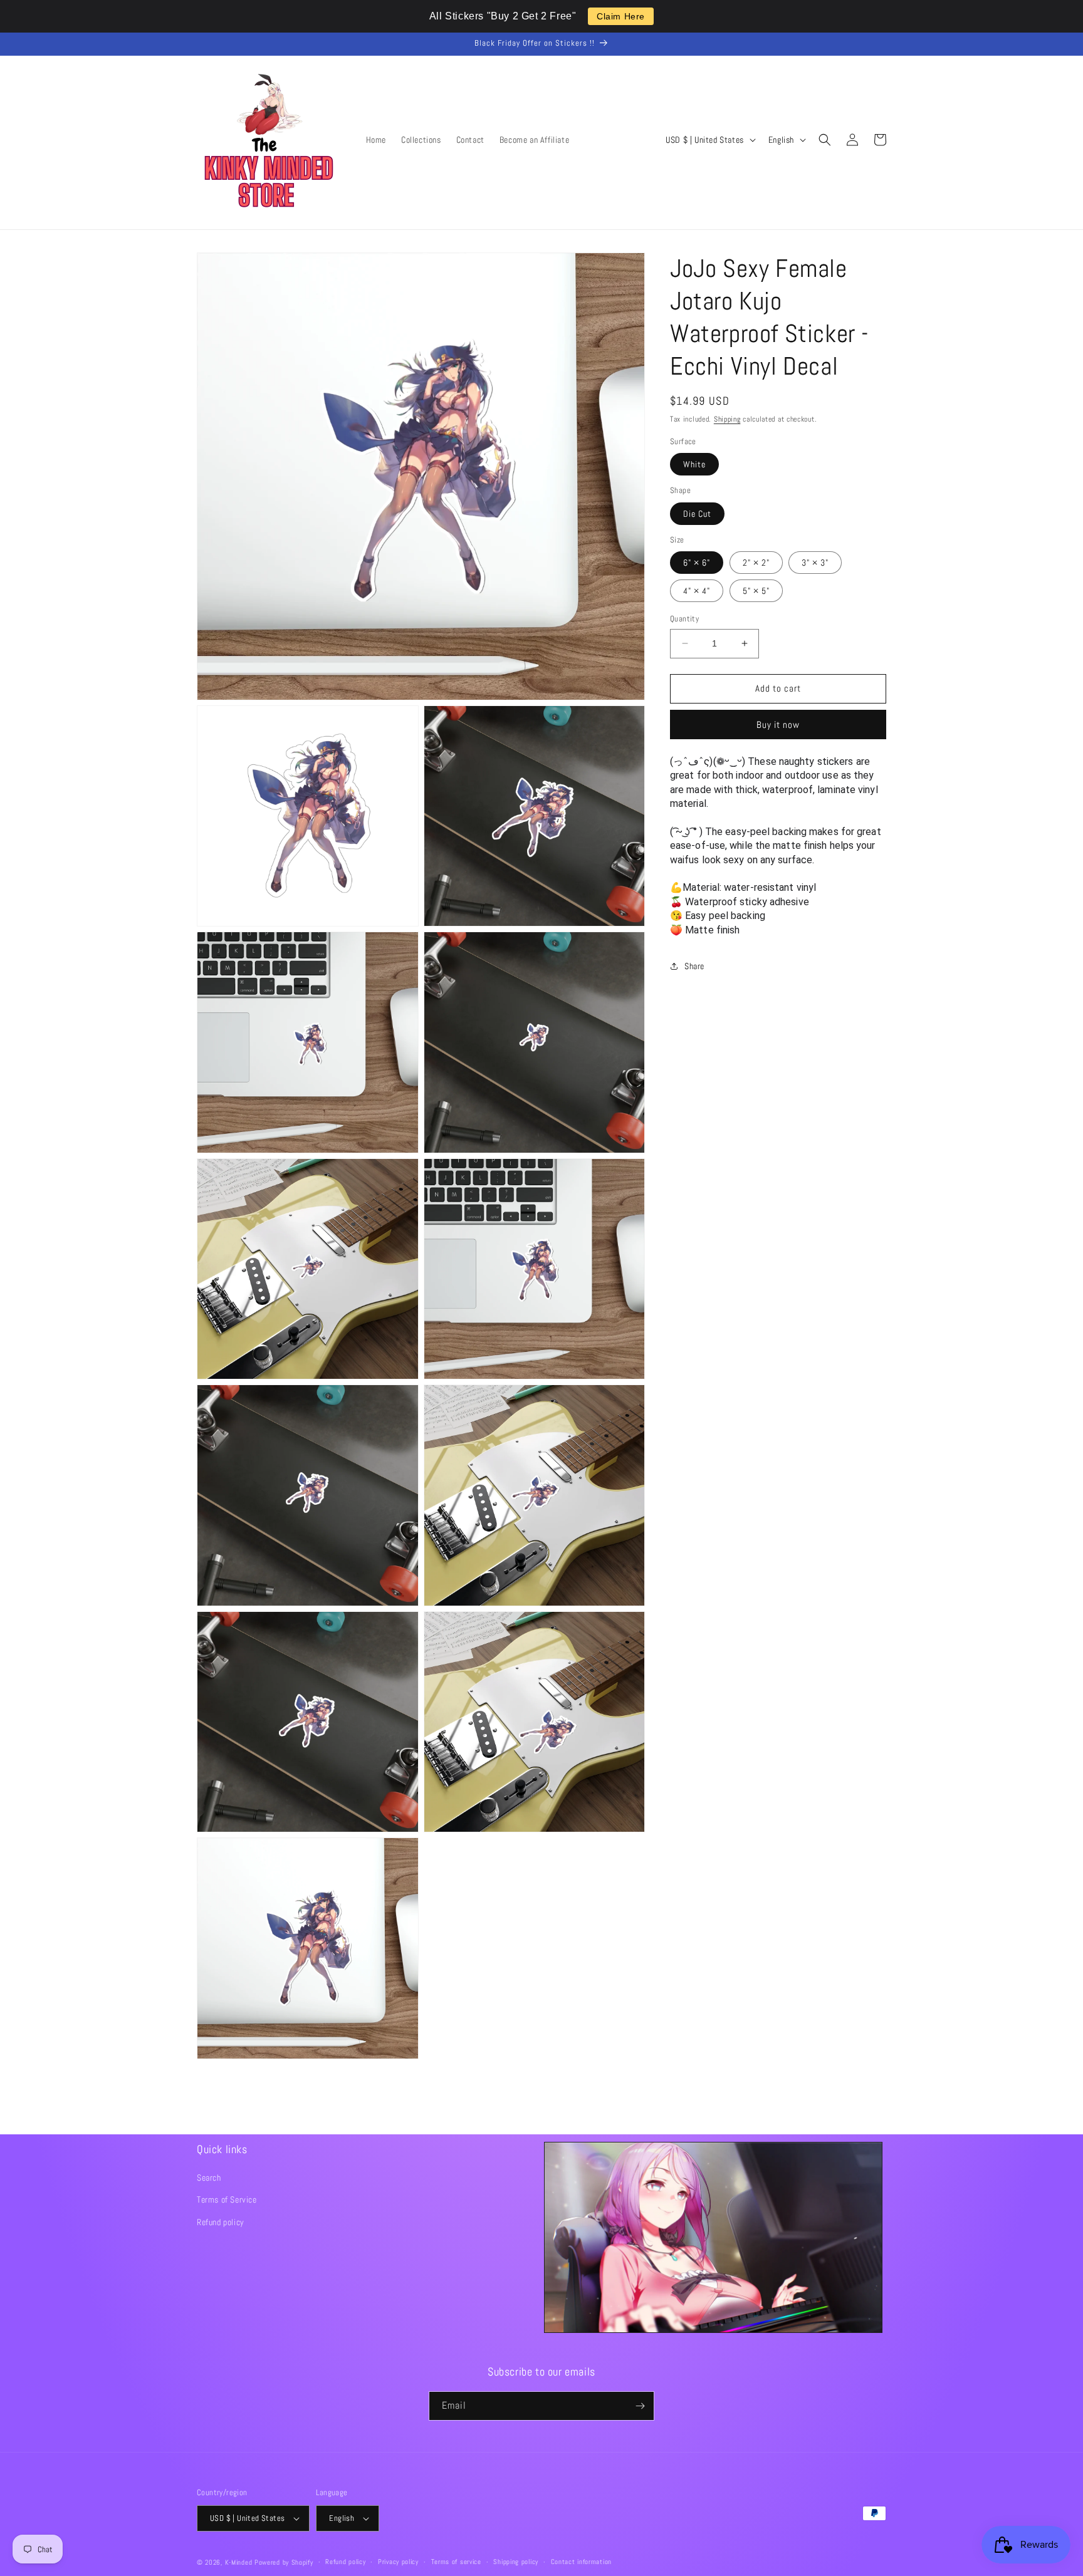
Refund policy (221, 2222)
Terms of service (456, 2562)
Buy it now (778, 724)
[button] (825, 140)
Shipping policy (516, 2562)
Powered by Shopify (284, 2562)
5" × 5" (756, 591)
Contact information (581, 2562)
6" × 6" (697, 563)
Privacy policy (398, 2562)
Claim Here (621, 16)
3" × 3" (815, 563)
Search (209, 2178)
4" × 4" (697, 591)
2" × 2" (756, 563)
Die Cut (697, 513)
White (694, 464)
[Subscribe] (640, 2406)
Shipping (727, 419)
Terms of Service (227, 2199)
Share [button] (694, 966)
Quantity (684, 619)
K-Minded (239, 2562)
